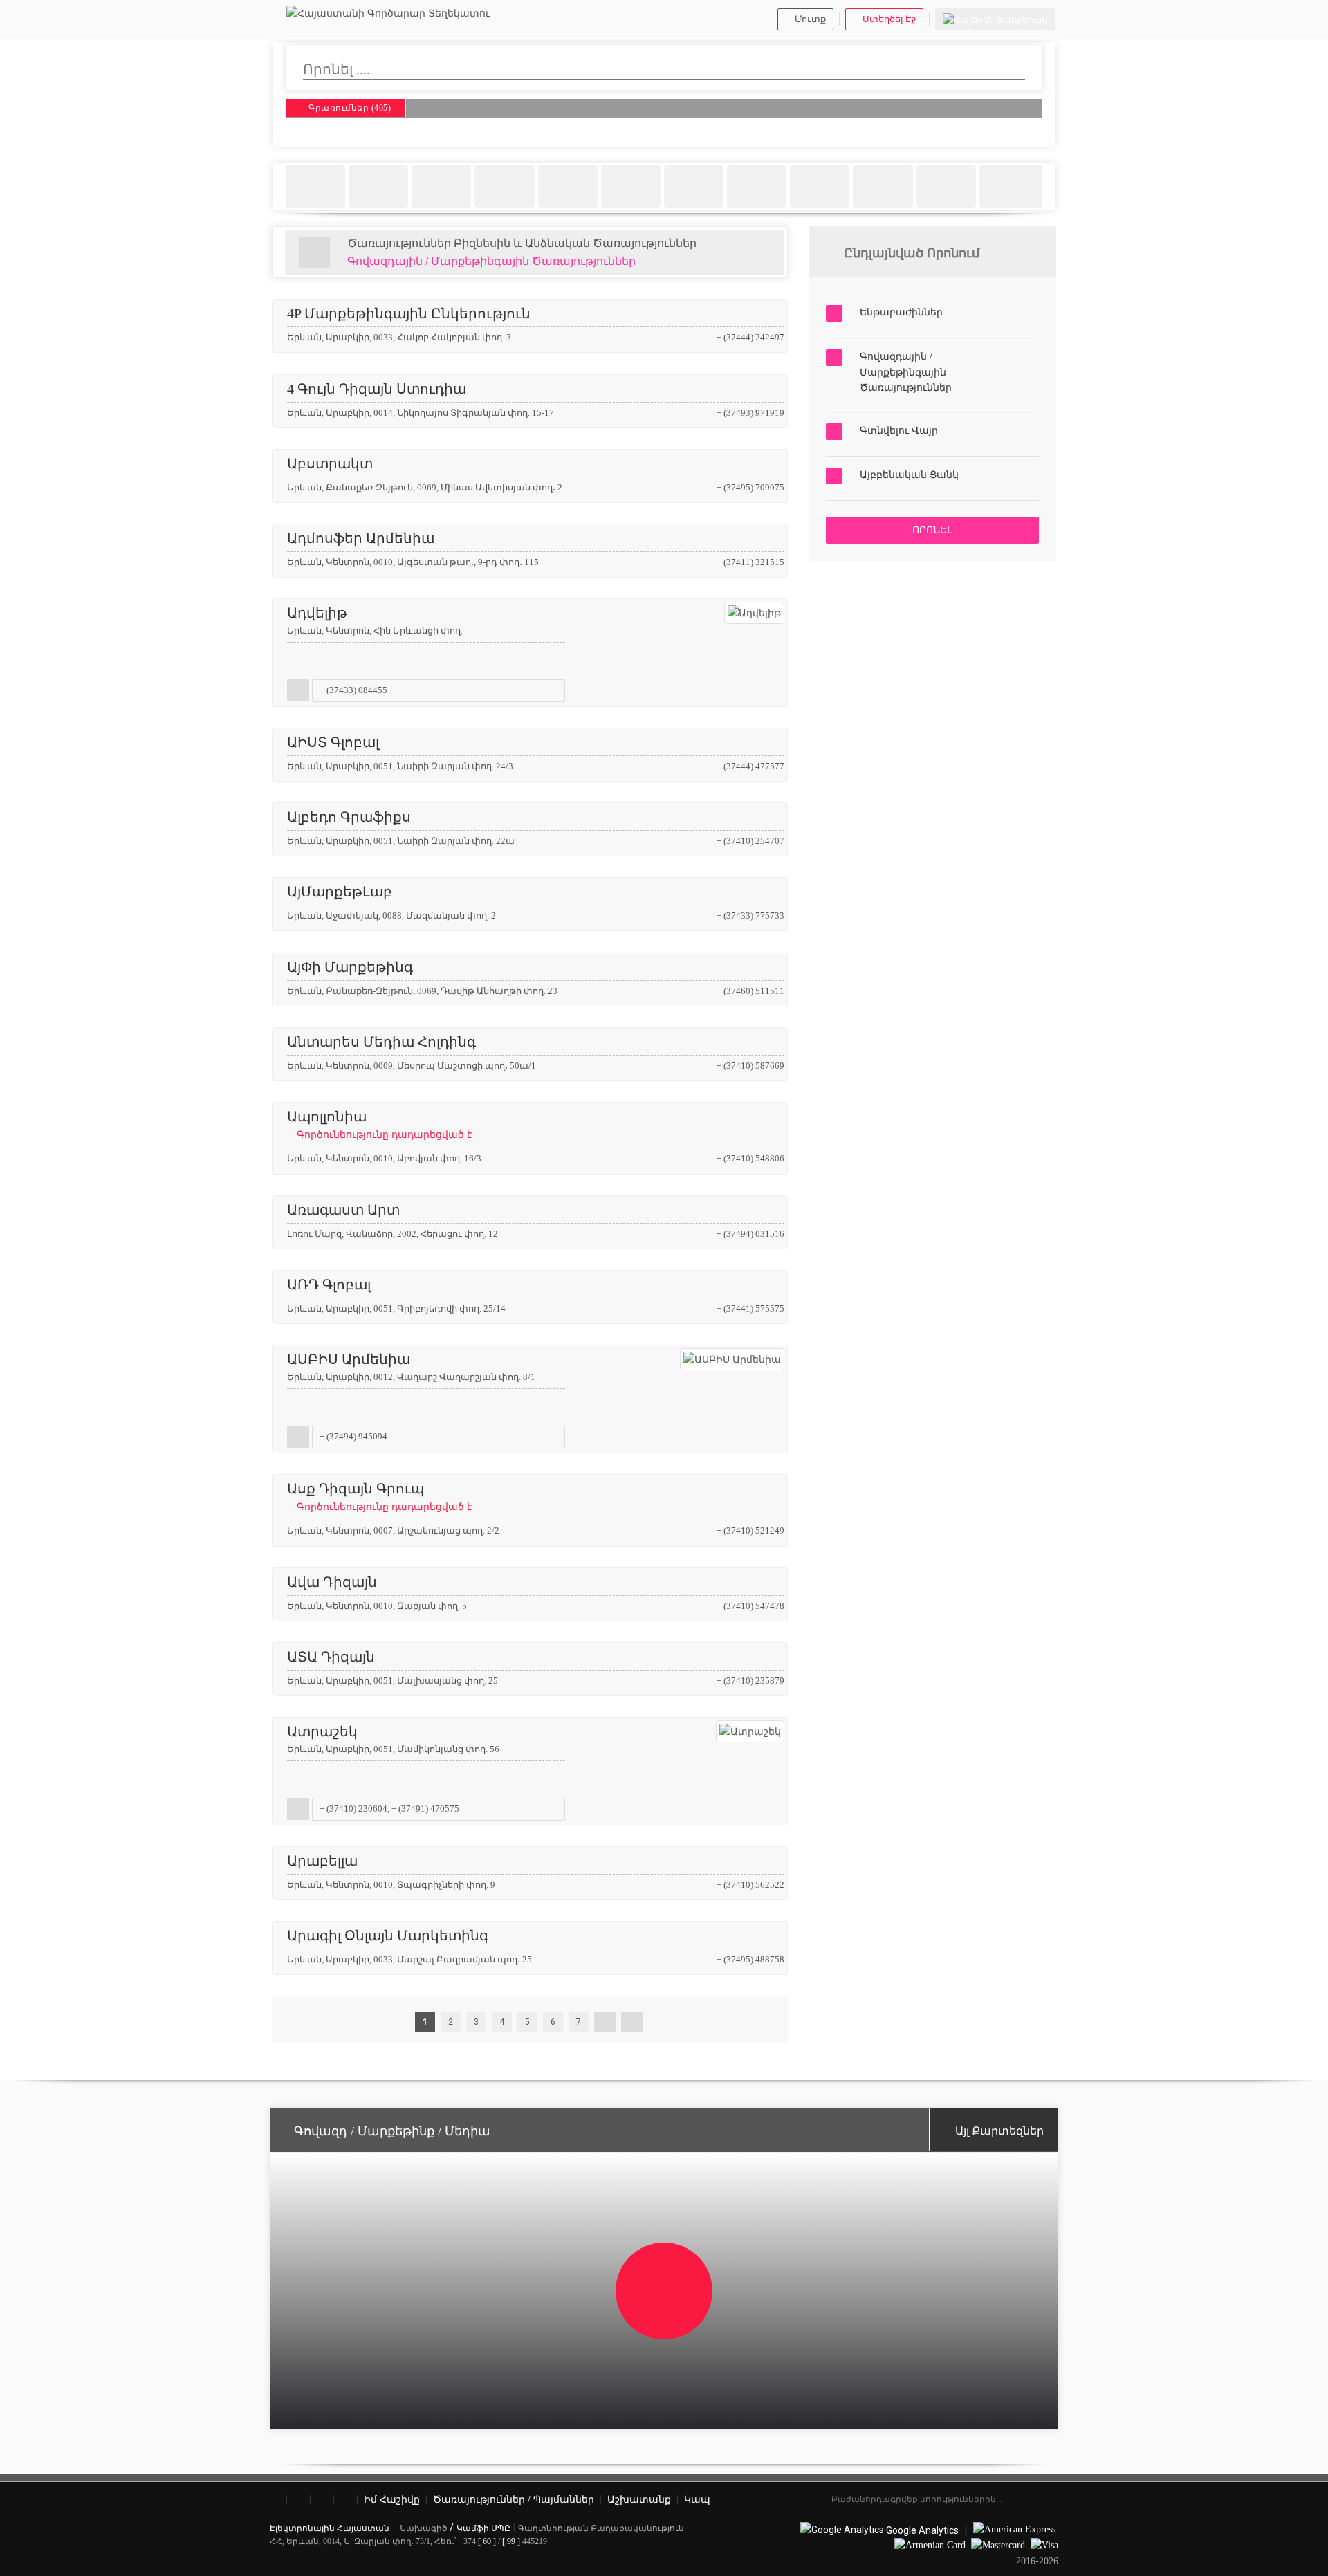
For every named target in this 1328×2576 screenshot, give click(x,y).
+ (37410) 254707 (750, 841)
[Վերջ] (632, 2022)
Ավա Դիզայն (332, 1582)
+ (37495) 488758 (750, 1959)
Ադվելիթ (317, 613)
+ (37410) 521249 (750, 1530)
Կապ (697, 2500)
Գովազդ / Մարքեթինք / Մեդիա (392, 2131)
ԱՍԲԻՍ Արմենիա (349, 1359)
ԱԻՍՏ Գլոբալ (333, 742)
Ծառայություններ (514, 2500)
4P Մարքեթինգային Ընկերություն (409, 313)
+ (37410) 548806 (750, 1158)
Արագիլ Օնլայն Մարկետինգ (388, 1935)
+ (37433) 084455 (353, 690)
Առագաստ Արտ (343, 1210)
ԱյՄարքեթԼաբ (340, 892)
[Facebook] (275, 2500)
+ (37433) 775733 (750, 916)
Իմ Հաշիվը (392, 2500)
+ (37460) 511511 (750, 991)
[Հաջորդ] (605, 2022)
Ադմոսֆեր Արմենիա (361, 538)
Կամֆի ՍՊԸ (483, 2528)
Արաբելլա (322, 1861)
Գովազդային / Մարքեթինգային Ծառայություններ (491, 261)
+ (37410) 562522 (750, 1885)
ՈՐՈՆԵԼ (932, 530)
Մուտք (810, 19)
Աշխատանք (639, 2500)
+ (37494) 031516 (750, 1234)
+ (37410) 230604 (353, 1809)
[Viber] (322, 2500)
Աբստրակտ (330, 463)
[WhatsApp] (345, 2500)
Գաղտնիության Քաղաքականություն (601, 2528)
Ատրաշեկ (322, 1731)
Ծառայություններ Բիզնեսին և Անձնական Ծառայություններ (522, 243)
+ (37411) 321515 (750, 562)
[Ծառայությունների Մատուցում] (314, 252)
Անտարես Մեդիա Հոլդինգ (381, 1042)
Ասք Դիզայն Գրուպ (379, 1497)
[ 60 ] (487, 2541)
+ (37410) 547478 (750, 1606)
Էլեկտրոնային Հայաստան (331, 2528)
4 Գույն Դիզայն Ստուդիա (377, 389)
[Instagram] (298, 2500)
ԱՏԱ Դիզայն (331, 1657)
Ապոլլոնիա (379, 1124)
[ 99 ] (511, 2541)
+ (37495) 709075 (750, 487)
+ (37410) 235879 (750, 1681)
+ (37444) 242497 (750, 337)
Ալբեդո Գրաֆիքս (349, 817)
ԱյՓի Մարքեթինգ (350, 967)
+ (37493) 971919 (750, 413)
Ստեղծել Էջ (889, 19)
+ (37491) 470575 (425, 1809)
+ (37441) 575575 (750, 1308)
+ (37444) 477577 (750, 766)
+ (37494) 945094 (353, 1436)
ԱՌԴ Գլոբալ (329, 1285)
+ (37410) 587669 (750, 1066)
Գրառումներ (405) (349, 109)
